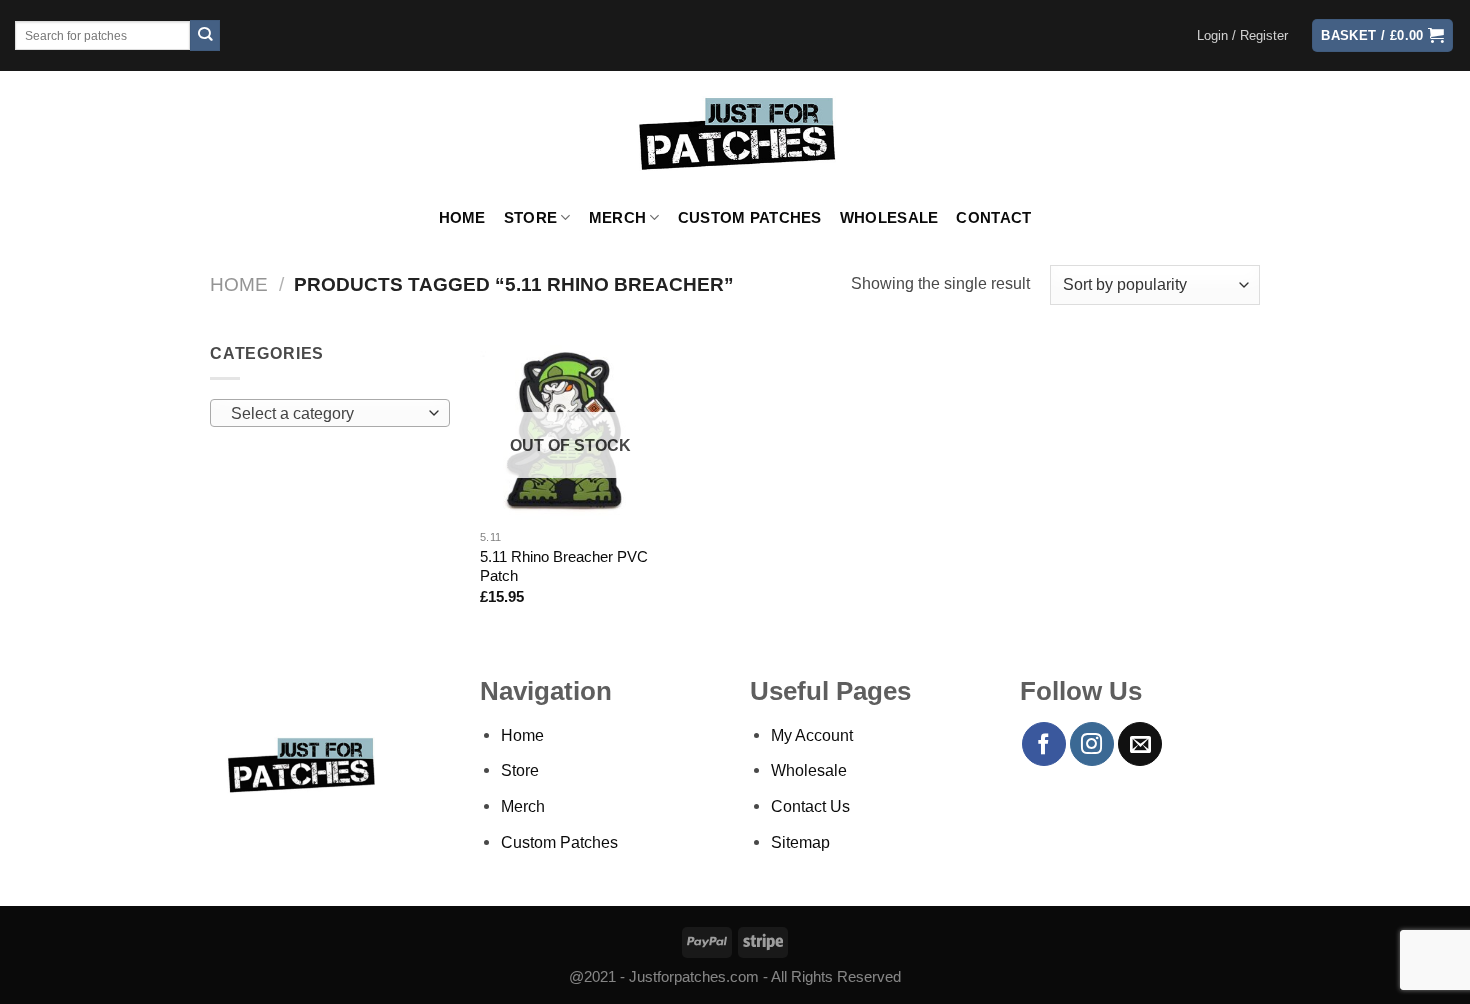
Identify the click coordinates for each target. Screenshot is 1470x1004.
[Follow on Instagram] (1092, 744)
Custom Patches (750, 218)
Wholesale (889, 218)
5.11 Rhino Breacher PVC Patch (564, 566)
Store (530, 218)
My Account (812, 735)
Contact (993, 218)
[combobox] (330, 413)
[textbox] (325, 414)
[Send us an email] (1140, 744)
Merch (617, 218)
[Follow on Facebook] (1044, 744)
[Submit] (205, 35)
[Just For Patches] (735, 134)
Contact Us (810, 806)
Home (462, 218)
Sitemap (800, 842)
